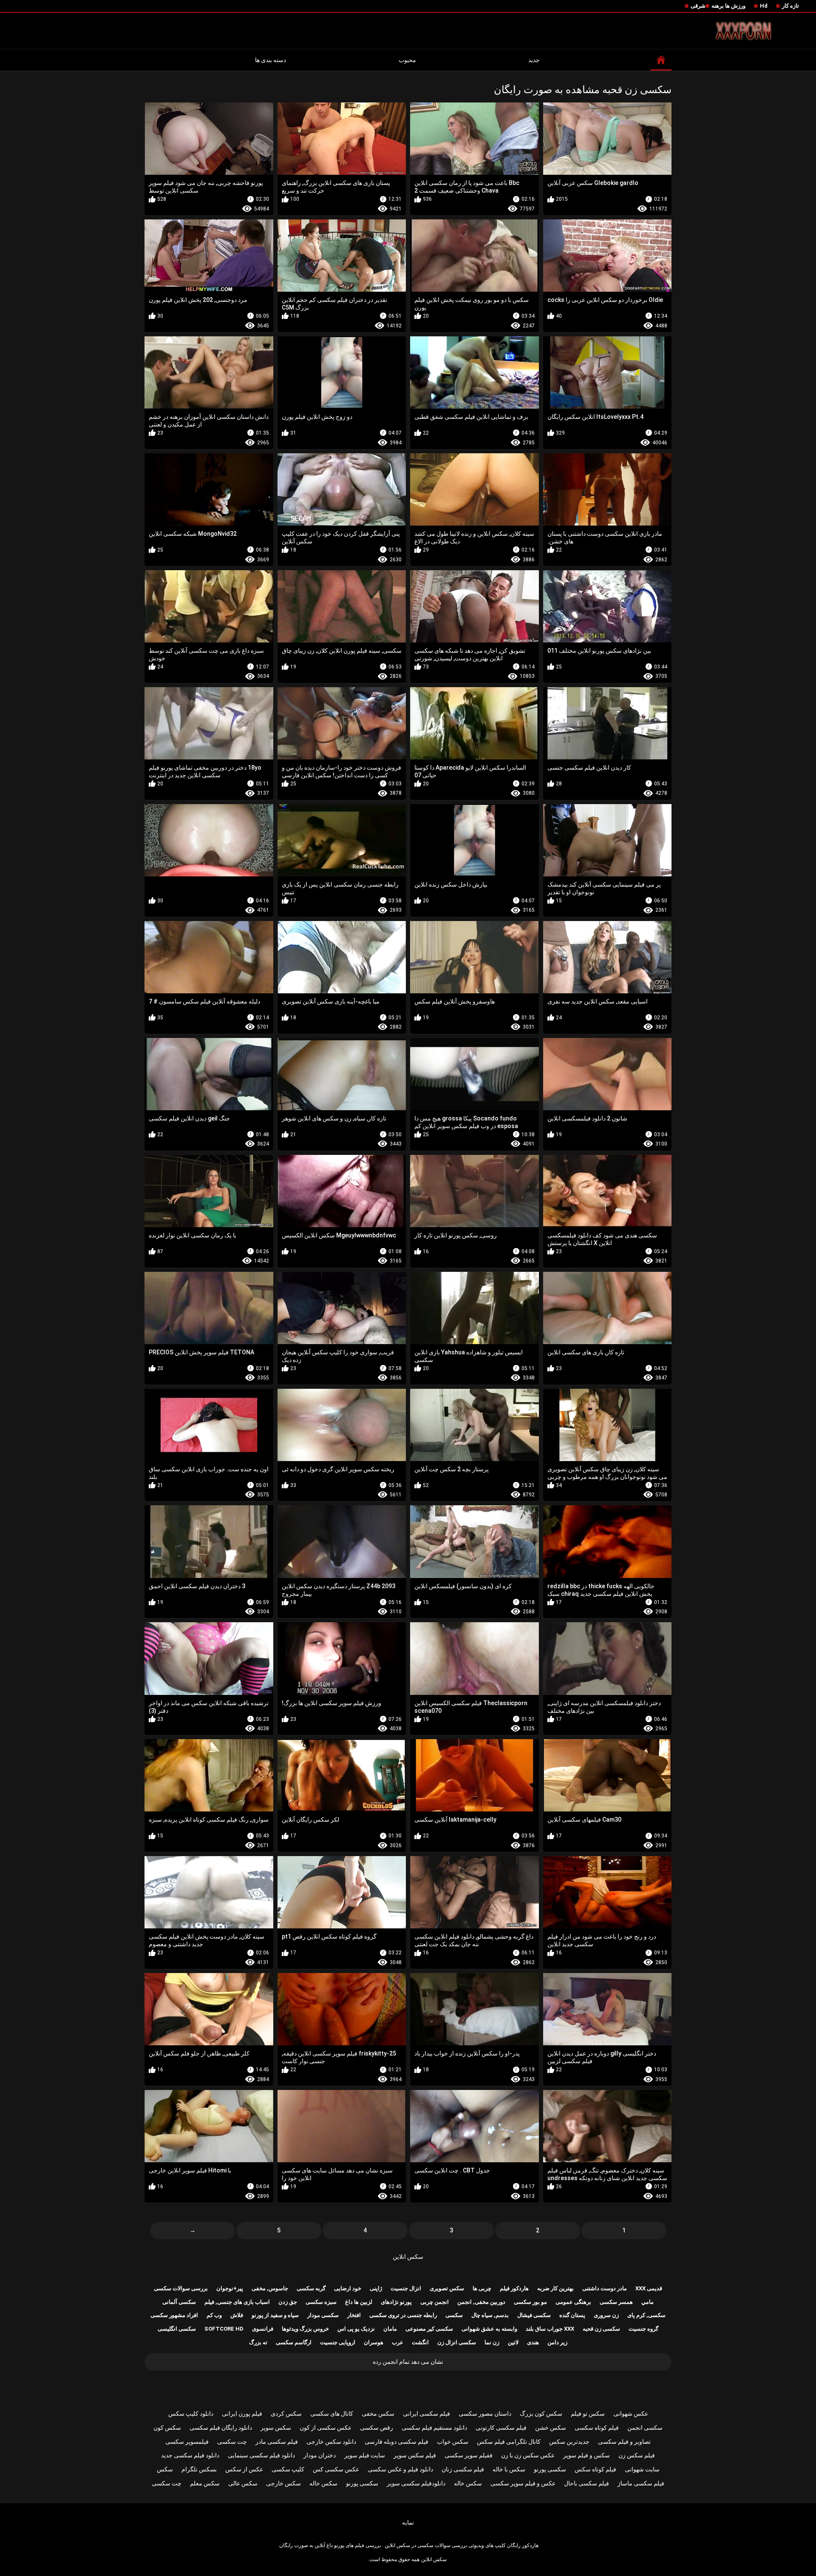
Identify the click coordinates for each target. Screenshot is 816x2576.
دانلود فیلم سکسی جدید (190, 2455)
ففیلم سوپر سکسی (469, 2455)
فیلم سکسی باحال (586, 2483)
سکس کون (167, 2428)
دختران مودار (320, 2455)
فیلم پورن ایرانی (242, 2414)
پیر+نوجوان (230, 2288)
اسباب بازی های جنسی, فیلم (237, 2302)
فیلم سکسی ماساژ (641, 2483)
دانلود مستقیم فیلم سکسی (434, 2428)
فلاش (237, 2315)
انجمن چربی (435, 2302)
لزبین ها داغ (359, 2302)
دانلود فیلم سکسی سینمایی (261, 2455)
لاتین (513, 2342)
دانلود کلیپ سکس (191, 2414)
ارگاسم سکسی (294, 2342)
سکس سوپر (276, 2428)
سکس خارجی (283, 2483)
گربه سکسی (311, 2288)
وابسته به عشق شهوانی (489, 2329)
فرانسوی (263, 2329)
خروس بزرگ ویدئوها (305, 2329)
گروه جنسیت (643, 2329)
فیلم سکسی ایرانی (426, 2414)
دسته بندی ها (271, 60)
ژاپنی (376, 2288)
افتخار (354, 2315)
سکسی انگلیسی (177, 2329)
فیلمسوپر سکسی (187, 2442)
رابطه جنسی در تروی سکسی (403, 2315)
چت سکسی (232, 2442)
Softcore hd (224, 2329)
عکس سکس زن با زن (528, 2455)
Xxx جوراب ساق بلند (550, 2329)
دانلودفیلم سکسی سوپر (416, 2483)
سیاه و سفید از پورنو (275, 2315)
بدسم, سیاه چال (490, 2315)
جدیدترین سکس (569, 2442)
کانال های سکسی (332, 2414)
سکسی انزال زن (457, 2342)
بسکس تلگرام (199, 2469)
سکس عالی (243, 2483)
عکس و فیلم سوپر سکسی (523, 2483)
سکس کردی (286, 2414)
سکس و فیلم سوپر (586, 2455)
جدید (534, 60)
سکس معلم (205, 2483)
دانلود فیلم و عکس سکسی (400, 2469)
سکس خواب (453, 2442)
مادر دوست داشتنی (605, 2288)
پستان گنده (572, 2315)
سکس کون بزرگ (541, 2414)
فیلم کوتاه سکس (595, 2469)
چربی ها (482, 2288)
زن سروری (606, 2315)
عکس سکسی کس (336, 2469)
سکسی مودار (323, 2315)
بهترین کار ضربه (555, 2288)
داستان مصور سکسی (485, 2414)
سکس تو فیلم (588, 2414)
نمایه (408, 2522)
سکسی (454, 2315)
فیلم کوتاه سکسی (597, 2428)
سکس (165, 2469)
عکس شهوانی (631, 2414)
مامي (647, 2302)
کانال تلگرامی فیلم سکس (509, 2442)
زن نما (492, 2342)
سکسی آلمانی (179, 2302)
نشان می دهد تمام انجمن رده (408, 2362)
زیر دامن (557, 2342)
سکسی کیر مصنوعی (429, 2329)
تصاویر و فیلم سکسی (624, 2442)
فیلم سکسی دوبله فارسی (397, 2442)
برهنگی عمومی (573, 2302)
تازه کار (790, 6)
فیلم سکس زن (637, 2455)
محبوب (407, 60)
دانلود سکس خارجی (331, 2442)
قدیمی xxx (649, 2288)
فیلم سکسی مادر (277, 2442)
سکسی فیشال (534, 2315)
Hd (764, 6)
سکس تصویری (447, 2288)
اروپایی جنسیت (338, 2342)
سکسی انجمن (645, 2428)
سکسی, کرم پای (646, 2315)
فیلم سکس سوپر (415, 2455)
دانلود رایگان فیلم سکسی (221, 2428)
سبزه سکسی (321, 2302)
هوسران (374, 2342)
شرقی (698, 6)
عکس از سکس (244, 2469)
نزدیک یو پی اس (356, 2329)
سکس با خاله (509, 2469)
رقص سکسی (377, 2428)
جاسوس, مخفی (270, 2288)
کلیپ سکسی (288, 2469)
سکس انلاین (408, 2257)
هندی (533, 2342)
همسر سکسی (616, 2302)
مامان (390, 2329)
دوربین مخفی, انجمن (481, 2302)
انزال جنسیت (406, 2288)
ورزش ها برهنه (728, 6)
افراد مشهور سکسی (174, 2315)
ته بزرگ (258, 2342)
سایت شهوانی (642, 2469)
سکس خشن (551, 2428)
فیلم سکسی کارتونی (501, 2428)
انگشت (420, 2342)
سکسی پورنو (550, 2469)
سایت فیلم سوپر (365, 2455)
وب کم (214, 2315)
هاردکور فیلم (514, 2288)
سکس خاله (468, 2483)
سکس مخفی (378, 2414)
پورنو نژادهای (396, 2302)
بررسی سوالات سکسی (181, 2288)
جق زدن (288, 2302)
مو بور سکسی (530, 2302)
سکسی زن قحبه (601, 2329)
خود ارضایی (348, 2288)
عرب (398, 2342)
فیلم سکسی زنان (463, 2469)
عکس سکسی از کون (326, 2428)
